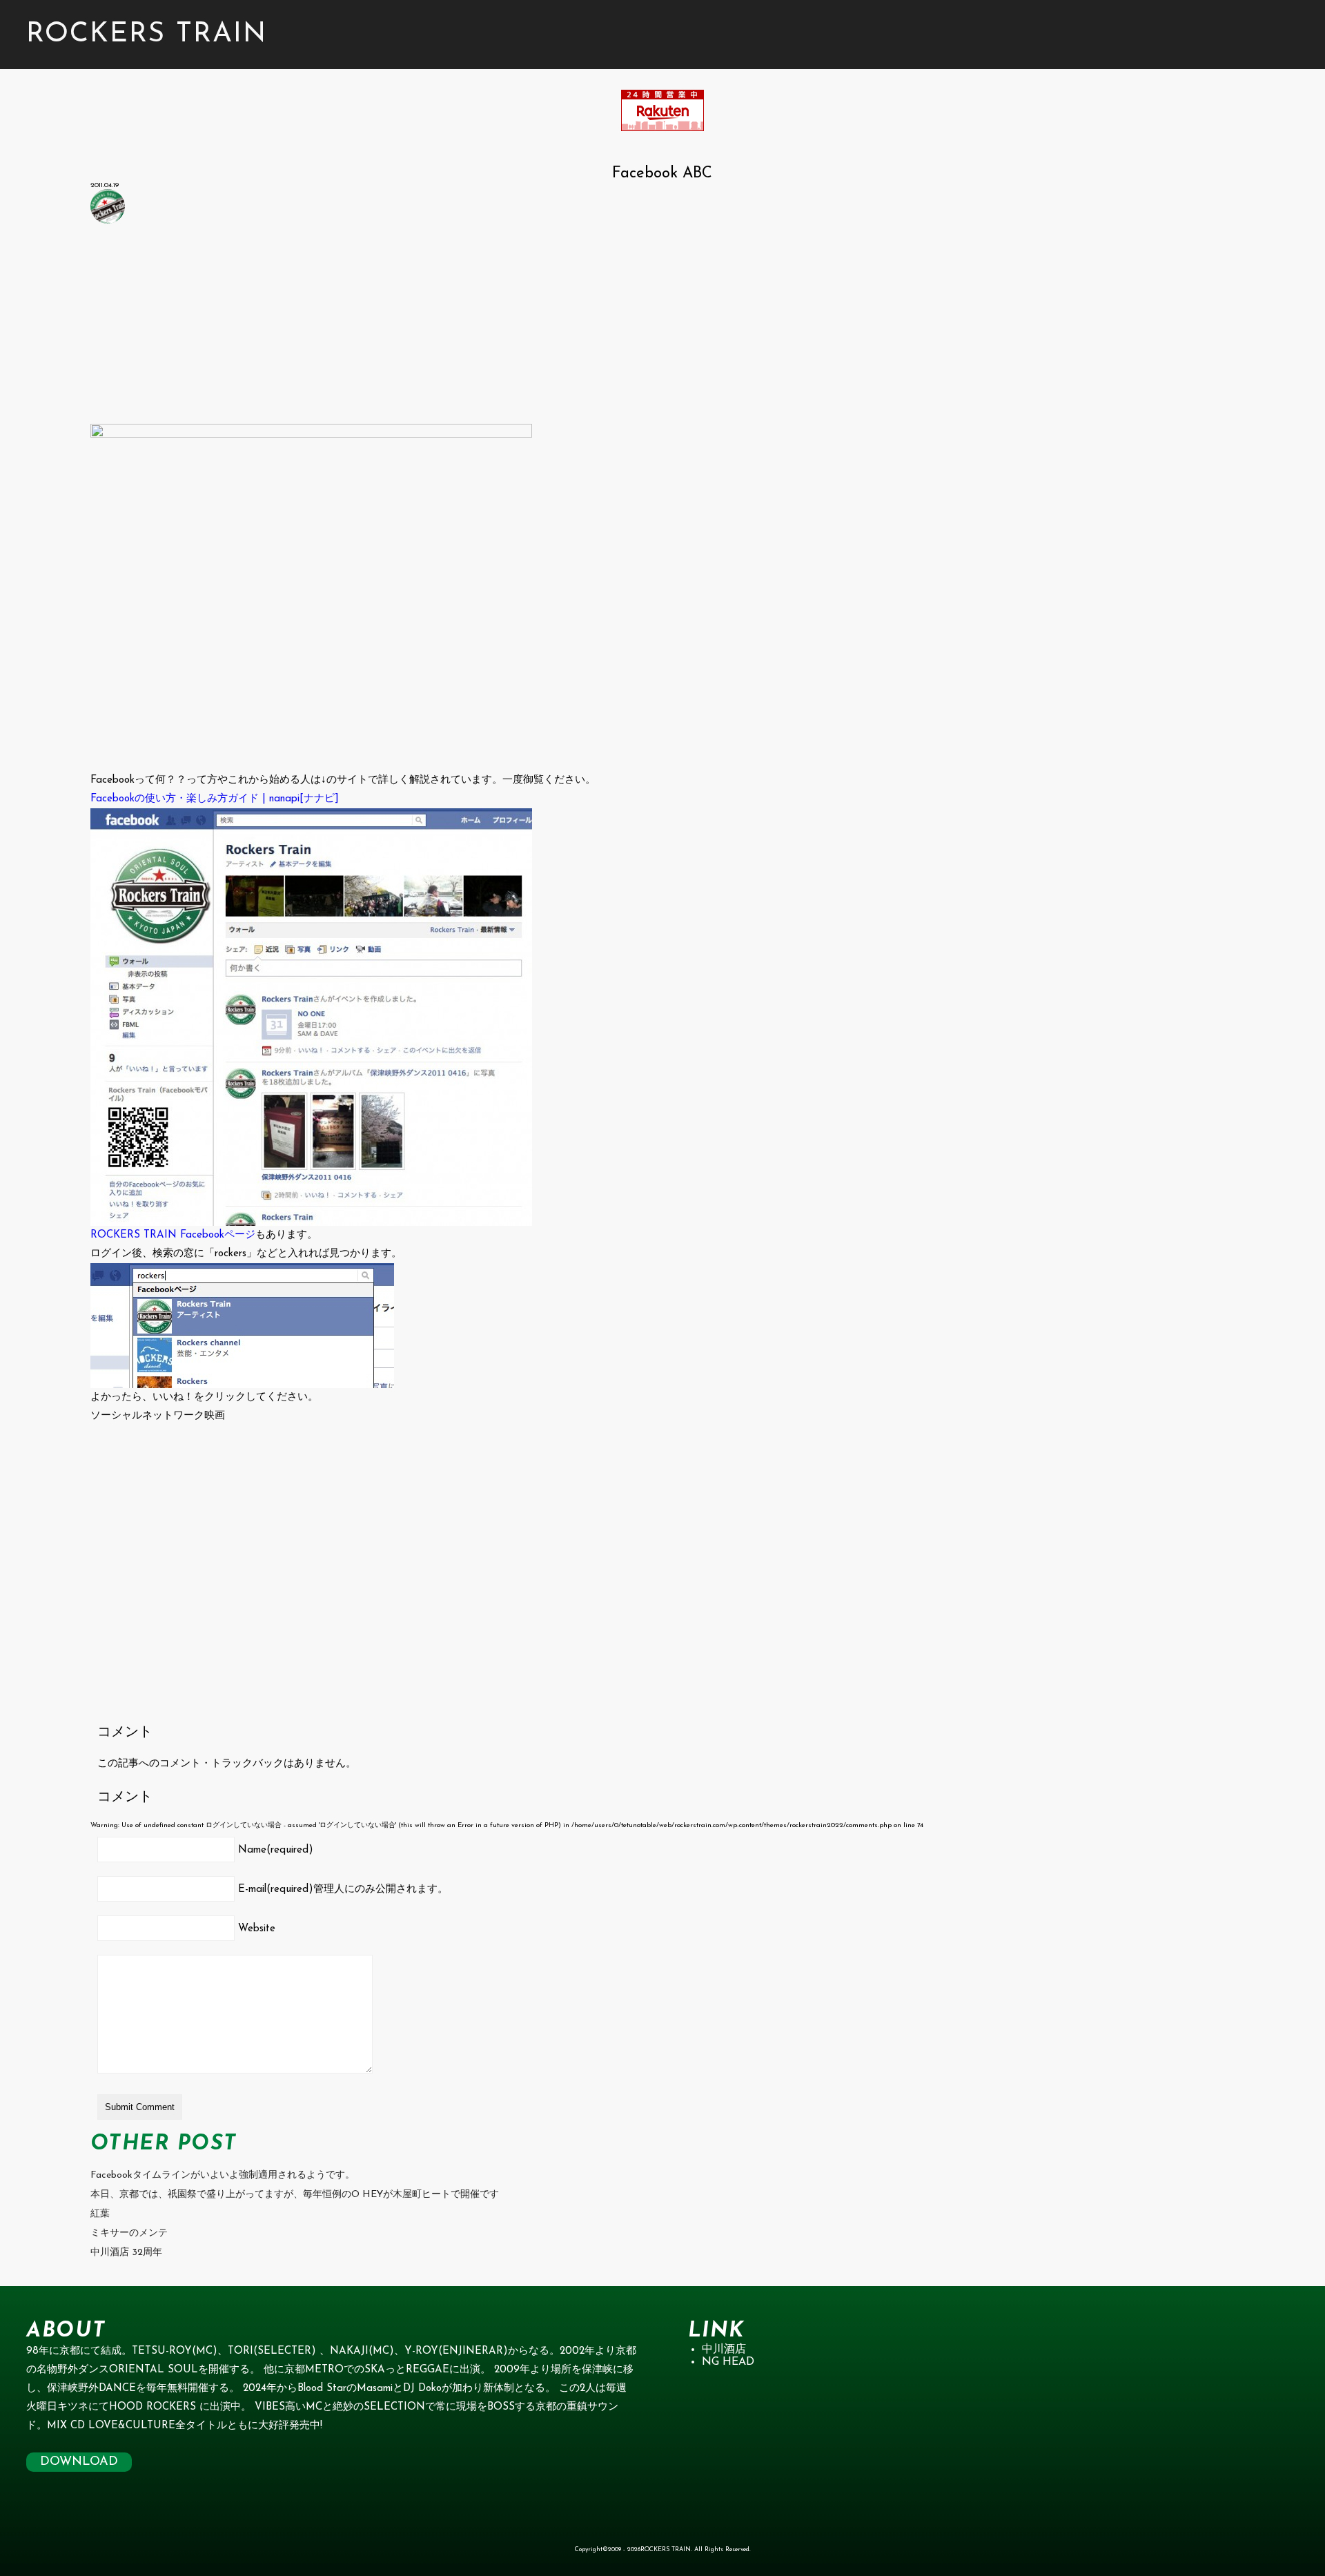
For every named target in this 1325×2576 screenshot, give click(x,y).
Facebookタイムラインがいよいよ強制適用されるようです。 (223, 2175)
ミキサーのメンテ (129, 2233)
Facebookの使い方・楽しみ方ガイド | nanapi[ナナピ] (215, 799)
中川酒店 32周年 (126, 2253)
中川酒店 (724, 2350)
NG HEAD (728, 2362)
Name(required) (276, 1850)
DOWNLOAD (79, 2462)
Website (257, 1929)
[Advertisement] (504, 327)
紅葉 (100, 2214)
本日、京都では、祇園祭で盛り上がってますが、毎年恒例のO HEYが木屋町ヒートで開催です (295, 2195)
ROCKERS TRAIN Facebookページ (173, 1235)
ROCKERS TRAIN (147, 35)
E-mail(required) (343, 1890)
